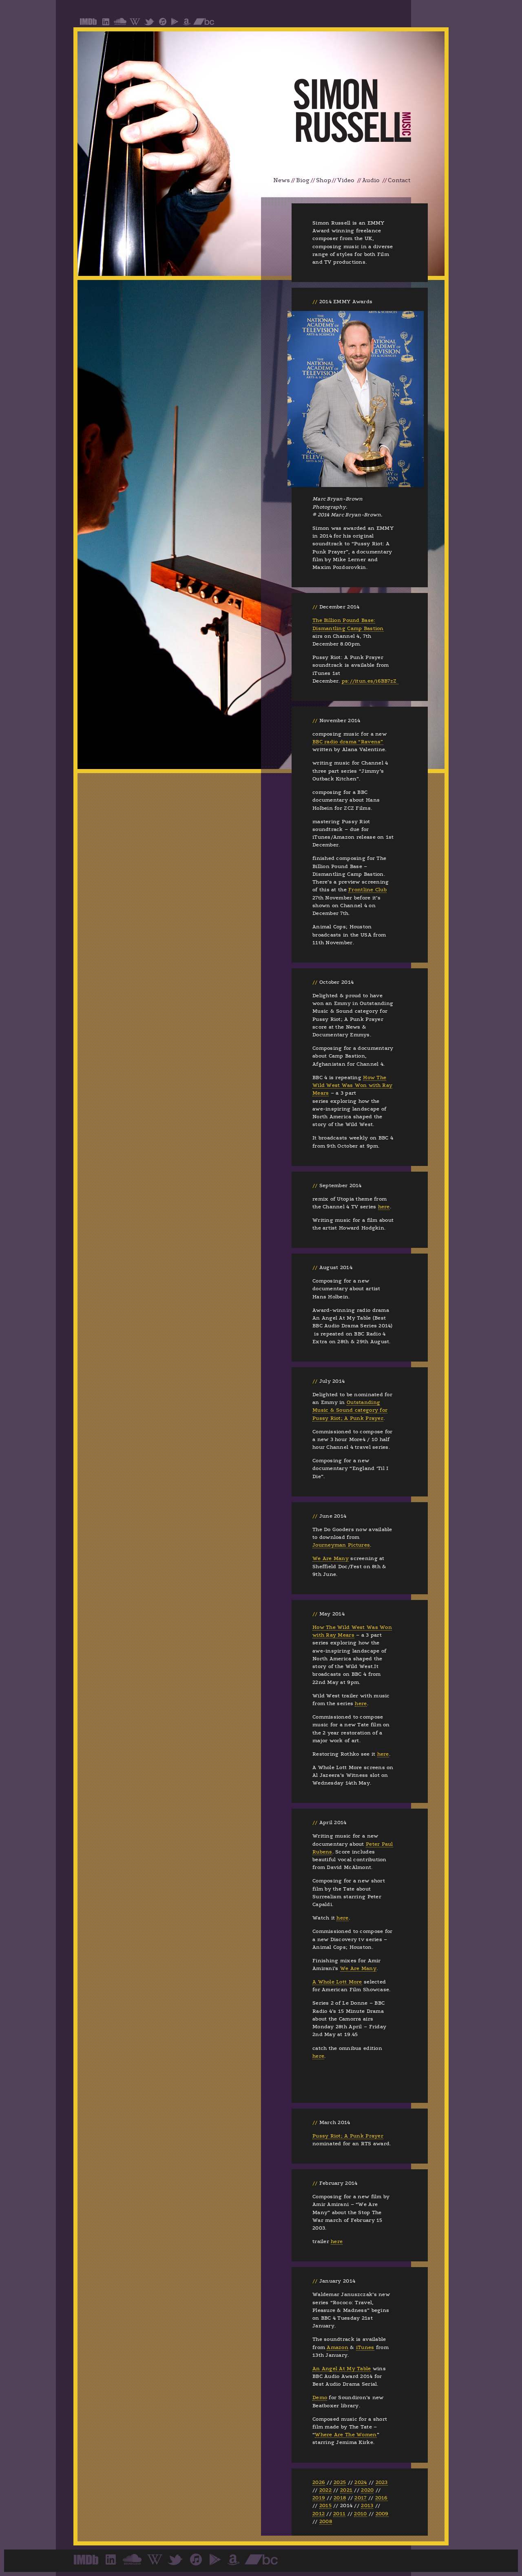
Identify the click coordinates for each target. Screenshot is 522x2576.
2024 (361, 2482)
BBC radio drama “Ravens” (348, 742)
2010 (360, 2514)
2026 (319, 2482)
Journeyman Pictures (341, 1545)
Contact (399, 180)
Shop (324, 180)
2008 (326, 2521)
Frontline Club (367, 890)
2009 (382, 2514)
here (384, 1207)
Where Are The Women (346, 2435)
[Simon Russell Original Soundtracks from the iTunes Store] (163, 24)
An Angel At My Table (342, 2369)
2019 (319, 2498)
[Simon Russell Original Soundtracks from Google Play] (175, 24)
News (282, 180)
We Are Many (331, 1558)
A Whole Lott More (337, 1982)
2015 (325, 2505)
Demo (320, 2398)
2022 (325, 2490)
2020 (367, 2490)
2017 (360, 2498)
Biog (303, 180)
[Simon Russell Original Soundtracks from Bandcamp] (204, 24)
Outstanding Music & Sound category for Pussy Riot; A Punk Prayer (350, 1410)
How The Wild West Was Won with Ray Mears (352, 1085)
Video (346, 180)
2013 (367, 2505)
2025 (340, 2482)
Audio (371, 180)
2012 (319, 2514)
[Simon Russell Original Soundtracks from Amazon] (187, 24)
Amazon (337, 2347)
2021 (346, 2490)
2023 (382, 2482)
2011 (339, 2514)
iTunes (365, 2347)
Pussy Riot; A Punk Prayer (348, 2136)
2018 (340, 2498)
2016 (382, 2498)
